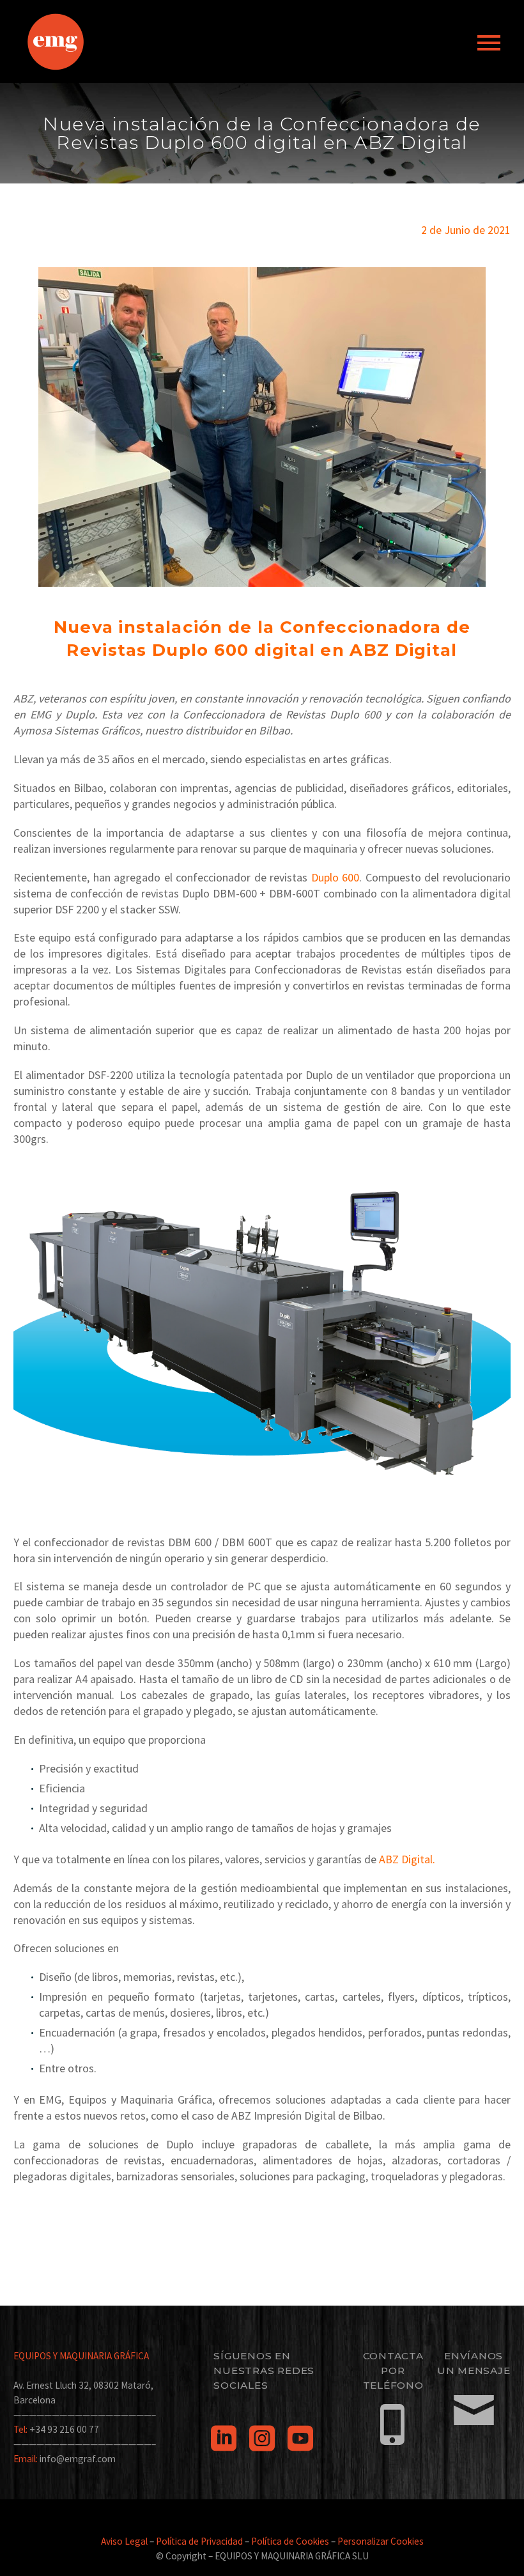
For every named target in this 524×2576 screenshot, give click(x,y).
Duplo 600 (335, 877)
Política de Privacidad (199, 2541)
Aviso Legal (124, 2541)
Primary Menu (489, 43)
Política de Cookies (290, 2541)
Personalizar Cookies (381, 2541)
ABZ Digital (406, 1859)
